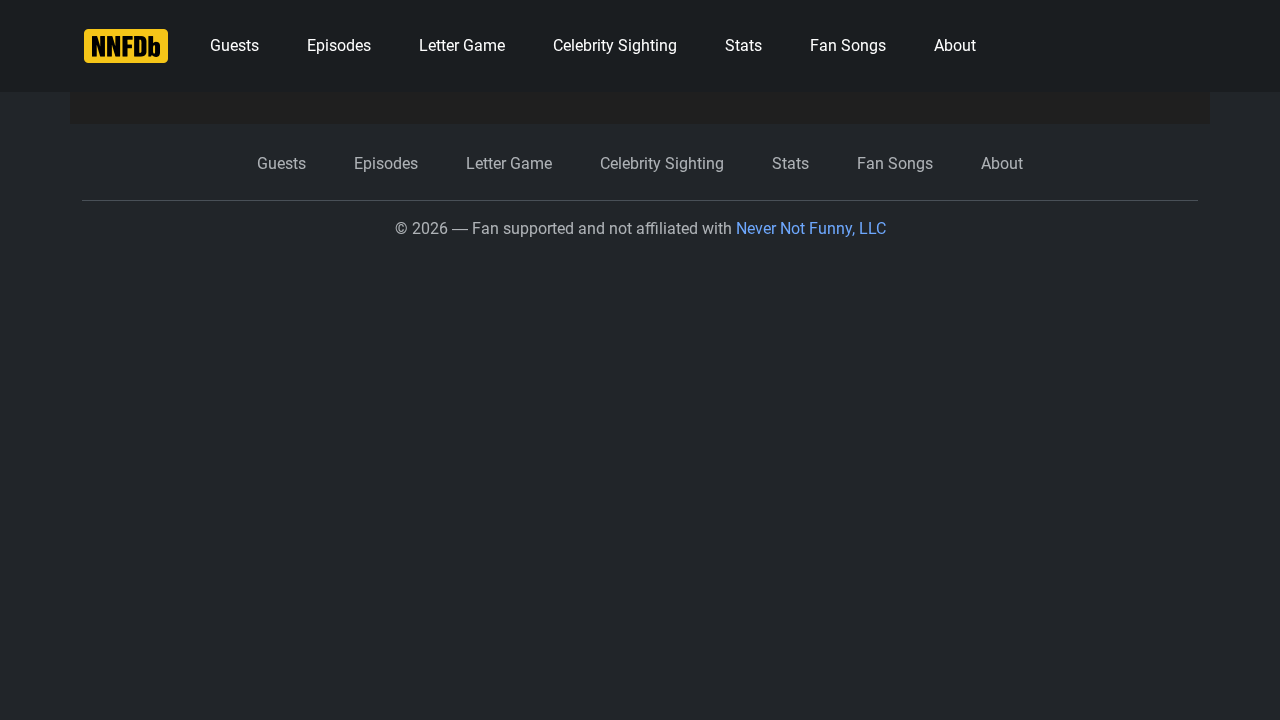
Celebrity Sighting (615, 45)
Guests (234, 45)
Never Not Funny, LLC (811, 228)
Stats (743, 45)
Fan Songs (848, 45)
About (955, 45)
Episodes (339, 45)
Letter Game (462, 45)
